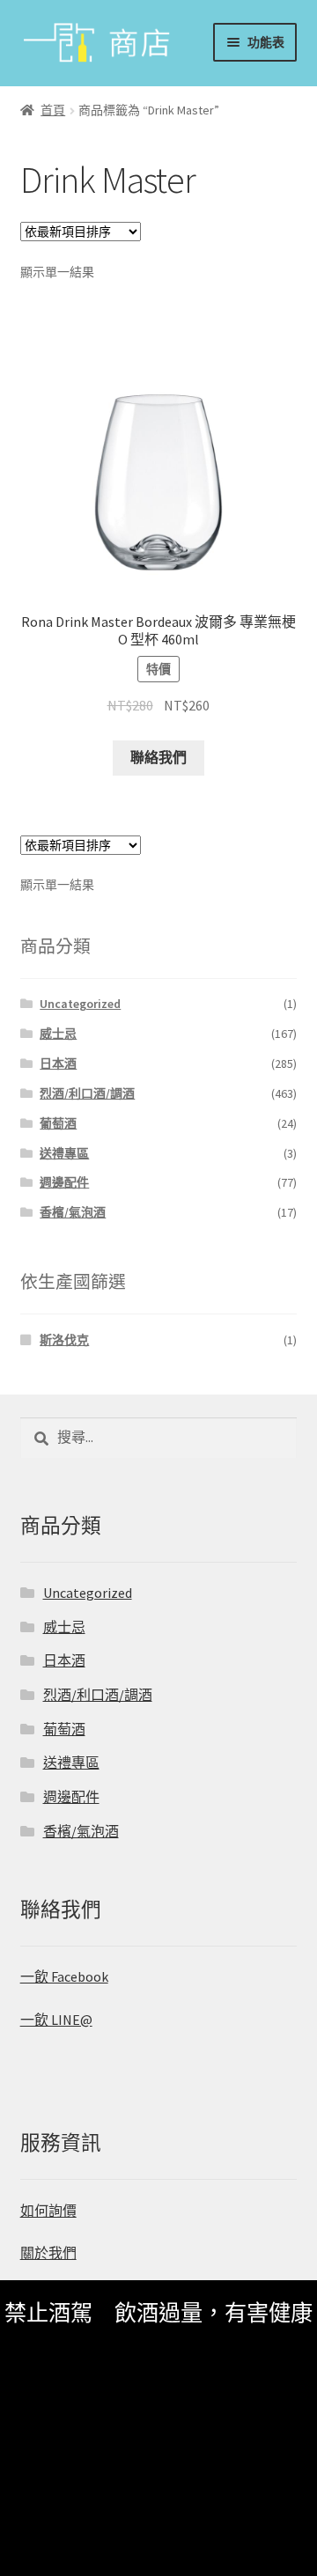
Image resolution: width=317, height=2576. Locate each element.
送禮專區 (64, 1153)
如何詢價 (48, 2211)
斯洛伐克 (64, 1340)
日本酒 (58, 1064)
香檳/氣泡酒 (73, 1212)
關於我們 (48, 2253)
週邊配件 (64, 1182)
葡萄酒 (58, 1123)
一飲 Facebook (64, 1976)
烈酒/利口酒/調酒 (87, 1093)
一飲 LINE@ (56, 2020)
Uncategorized (80, 1004)
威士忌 (58, 1034)
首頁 (53, 110)
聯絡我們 (158, 757)
